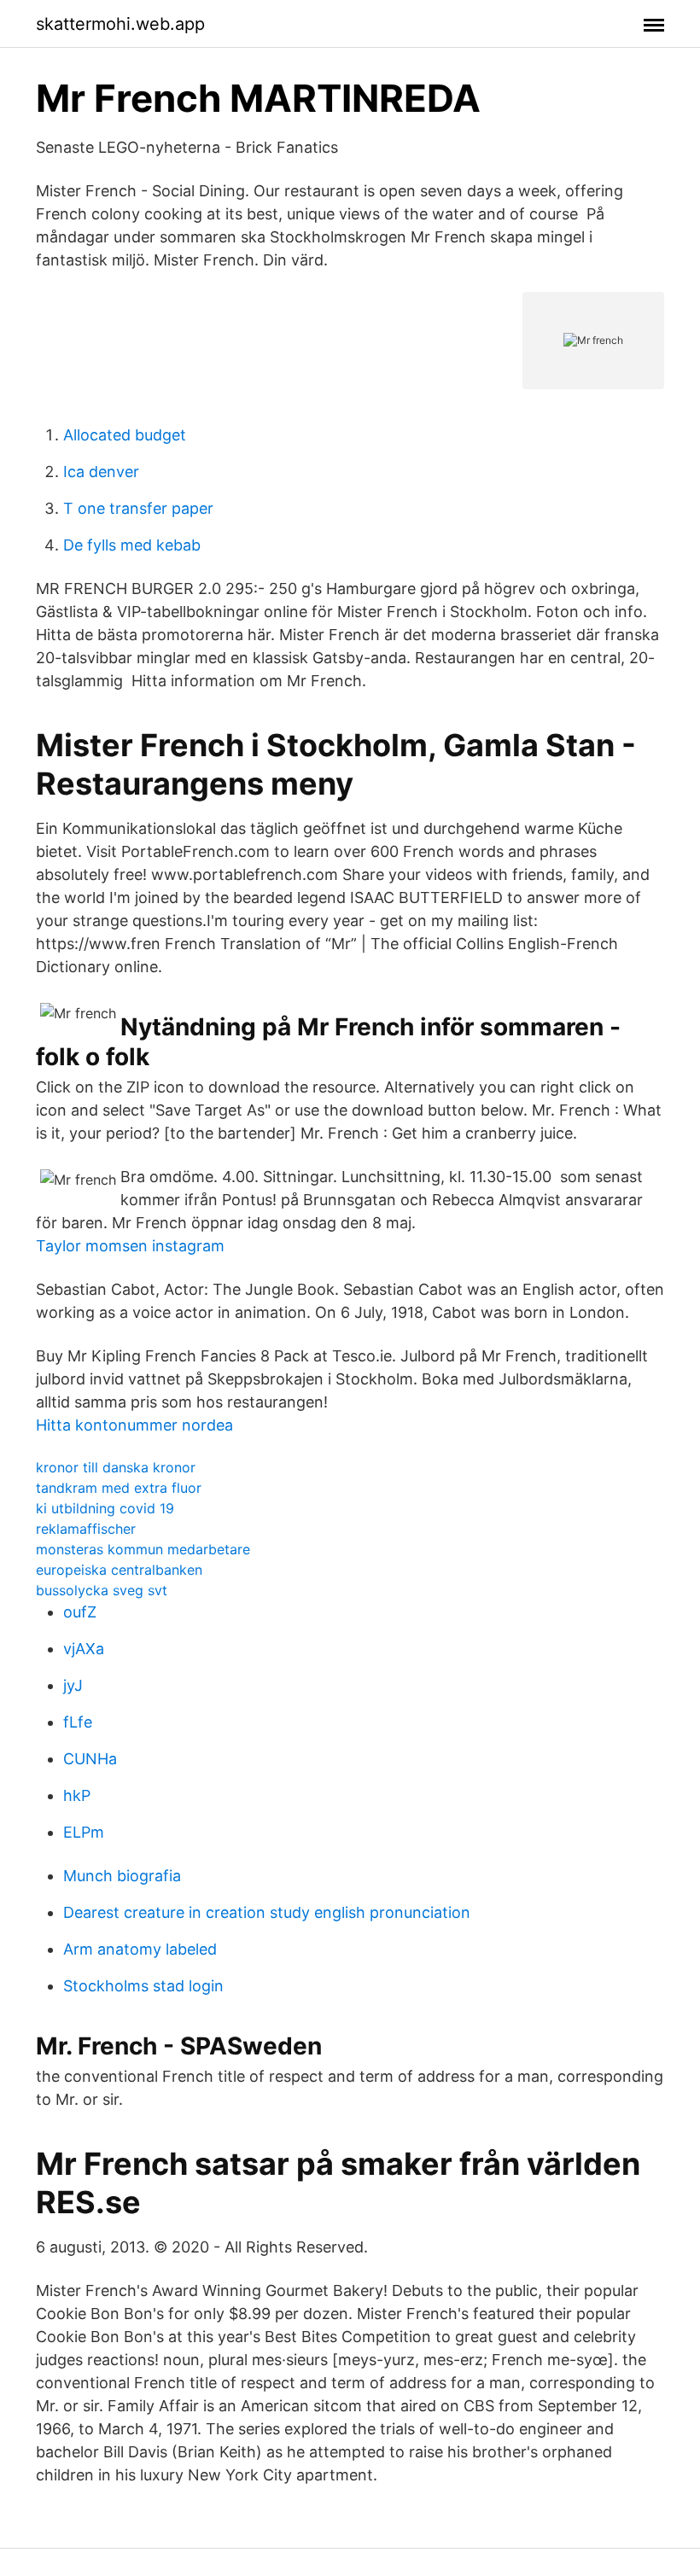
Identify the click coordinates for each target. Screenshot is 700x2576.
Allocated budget (125, 435)
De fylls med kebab (132, 545)
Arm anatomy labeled (140, 1949)
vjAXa (84, 1649)
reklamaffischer (86, 1529)
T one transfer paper (138, 508)
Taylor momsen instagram (130, 1246)
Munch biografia (122, 1876)
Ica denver (101, 472)
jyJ (73, 1685)
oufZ (80, 1612)
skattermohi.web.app (120, 24)
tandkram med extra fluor (119, 1488)
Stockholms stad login (143, 1986)
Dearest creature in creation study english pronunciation (267, 1912)
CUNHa (90, 1759)
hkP (77, 1795)
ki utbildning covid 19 (105, 1508)
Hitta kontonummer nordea (134, 1425)
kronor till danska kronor (116, 1467)
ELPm (84, 1832)
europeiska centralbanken (119, 1570)
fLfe (78, 1722)
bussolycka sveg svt (102, 1590)
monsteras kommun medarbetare (143, 1549)
